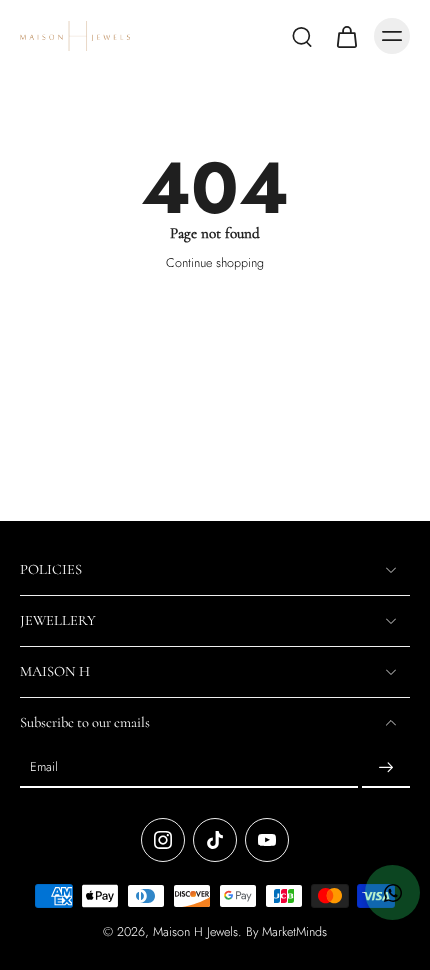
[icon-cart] (346, 36)
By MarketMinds (286, 933)
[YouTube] (267, 841)
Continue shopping (215, 263)
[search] (302, 36)
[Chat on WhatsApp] (392, 892)
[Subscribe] (386, 769)
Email (44, 768)
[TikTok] (215, 841)
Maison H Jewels (195, 933)
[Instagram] (163, 841)
